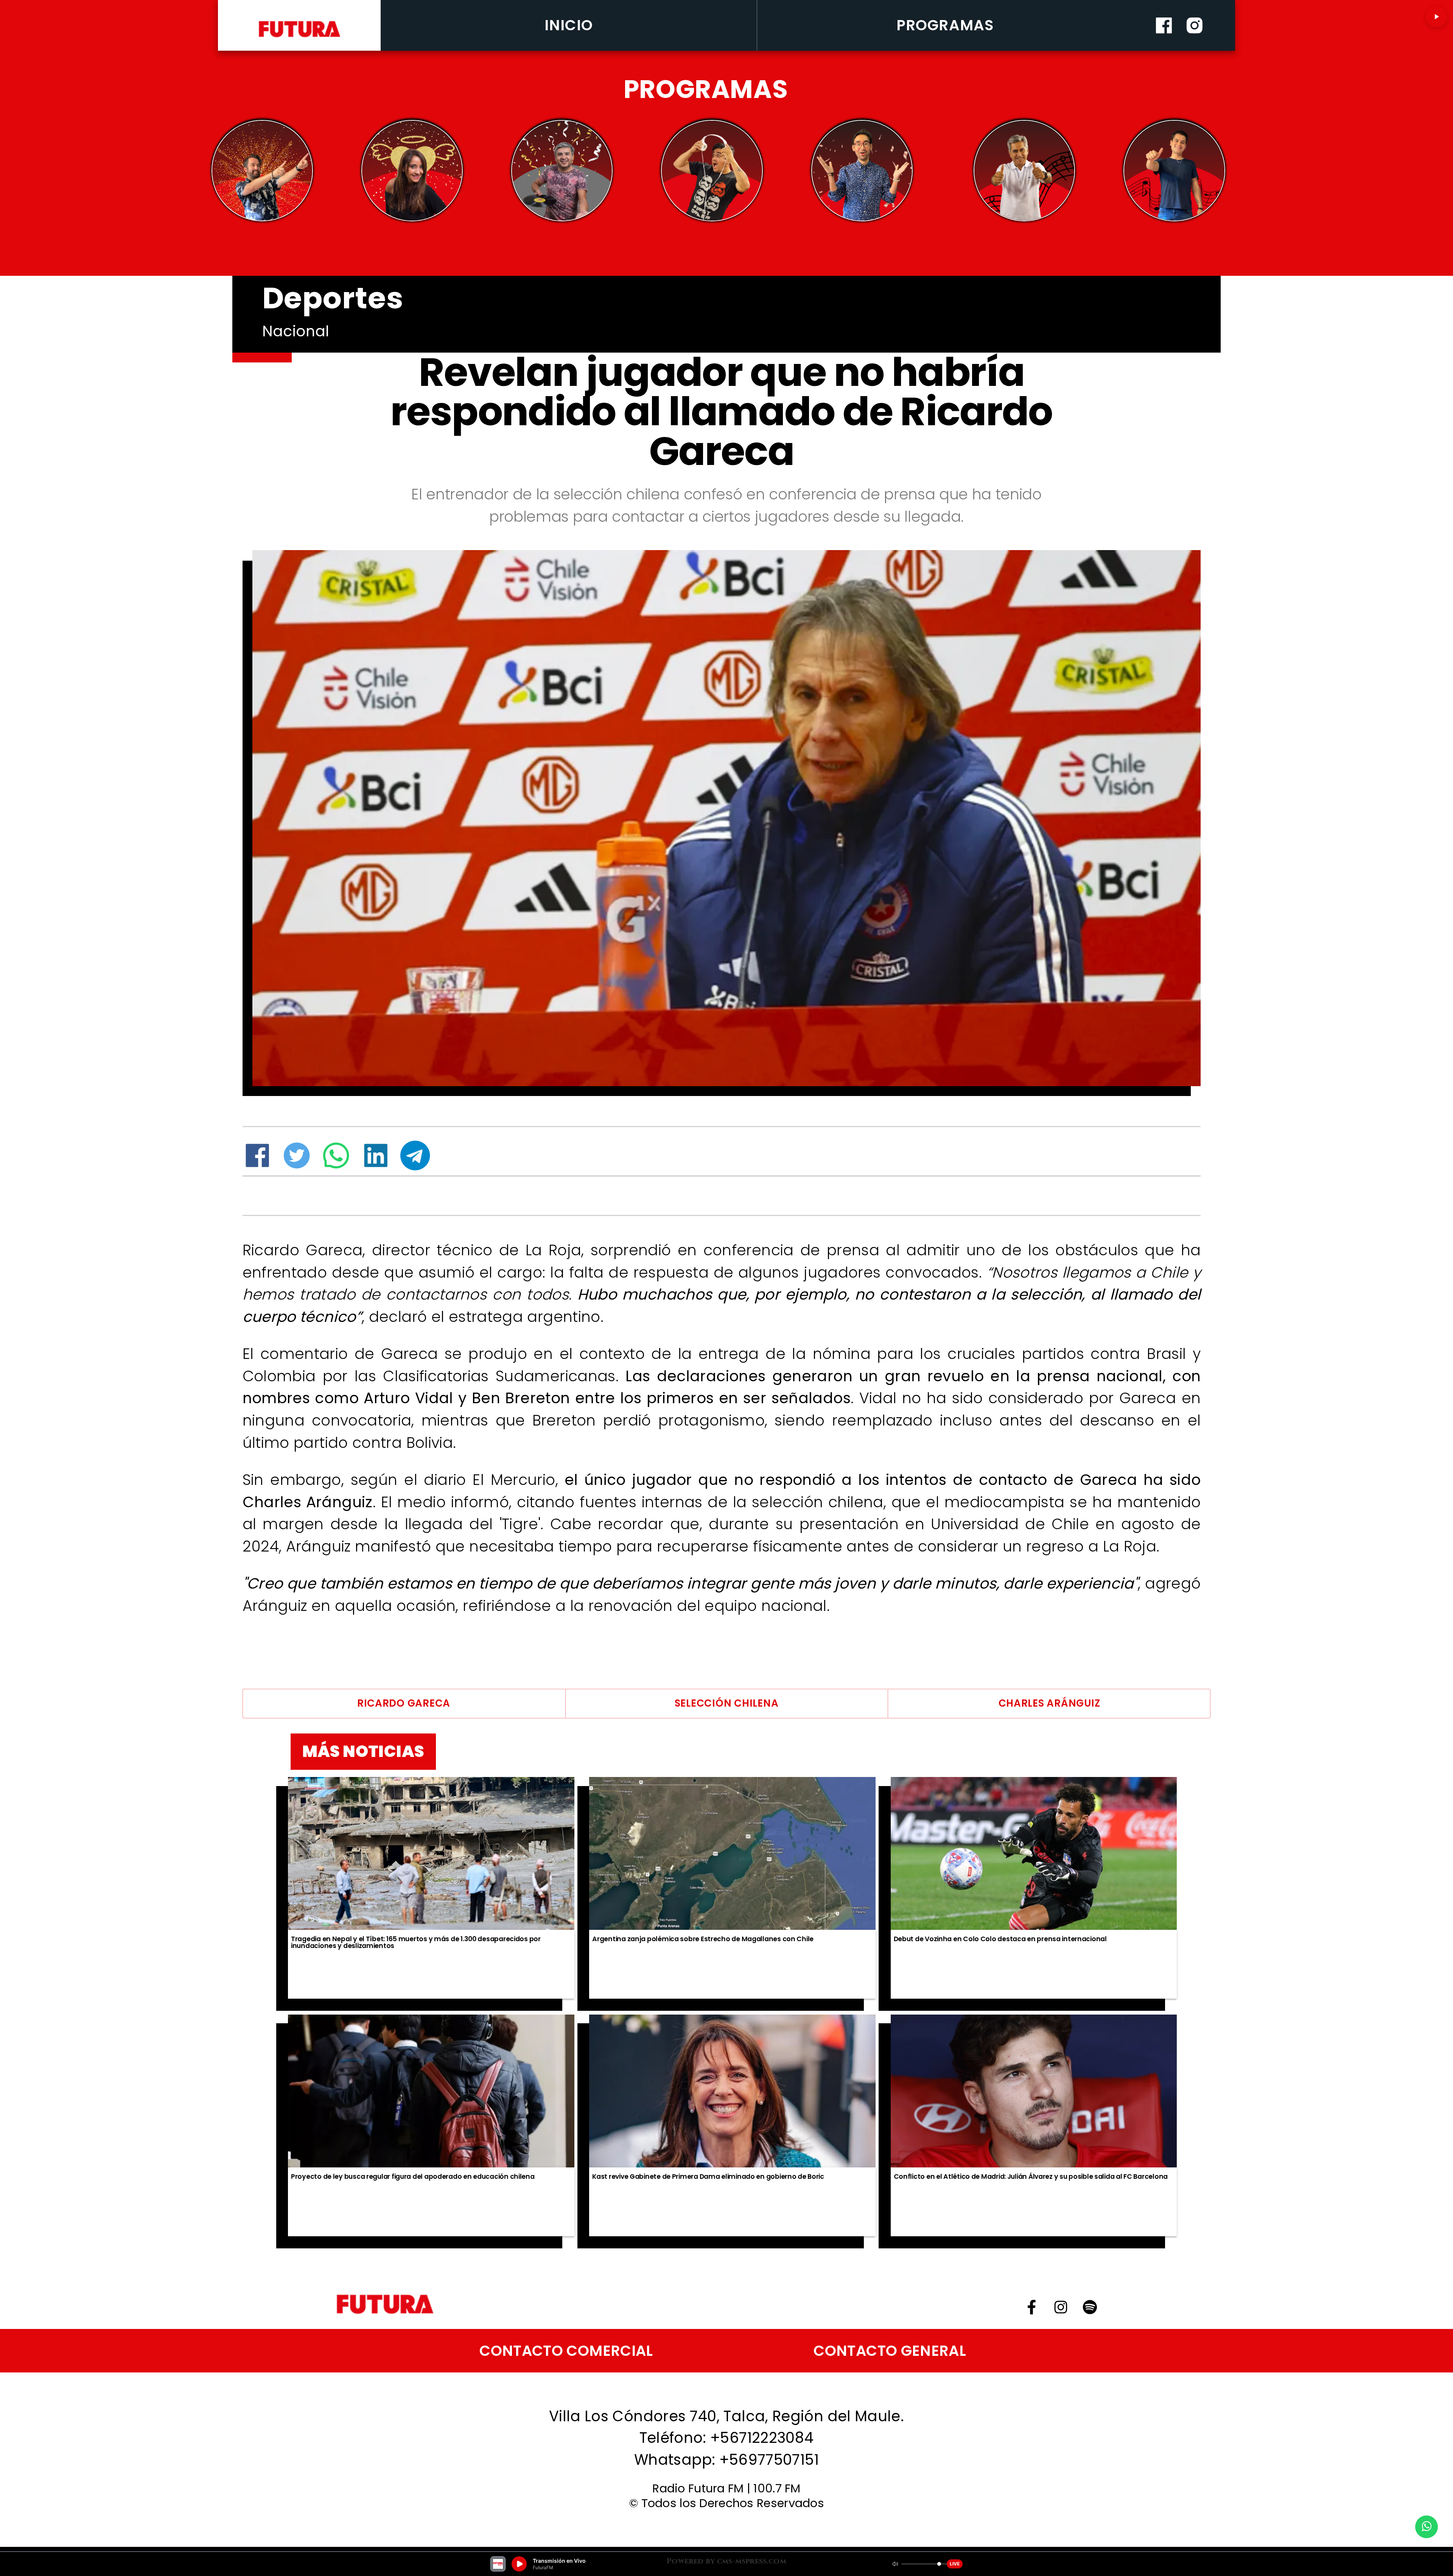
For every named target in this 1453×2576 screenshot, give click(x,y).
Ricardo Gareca (404, 1703)
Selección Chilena (727, 1703)
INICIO (569, 25)
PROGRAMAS (945, 25)
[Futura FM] (262, 171)
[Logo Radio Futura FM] (299, 37)
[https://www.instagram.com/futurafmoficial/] (1195, 47)
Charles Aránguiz (1049, 1703)
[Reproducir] (1436, 17)
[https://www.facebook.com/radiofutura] (1164, 47)
